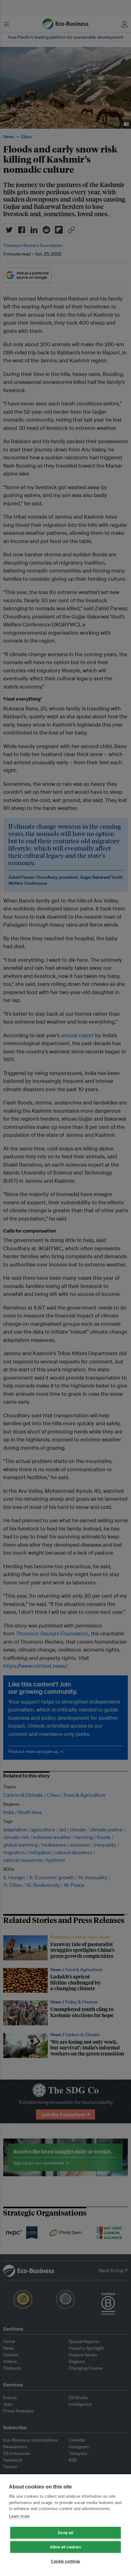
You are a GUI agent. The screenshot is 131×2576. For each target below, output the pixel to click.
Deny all (65, 2533)
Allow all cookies (65, 2547)
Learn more (19, 2516)
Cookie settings (65, 2561)
